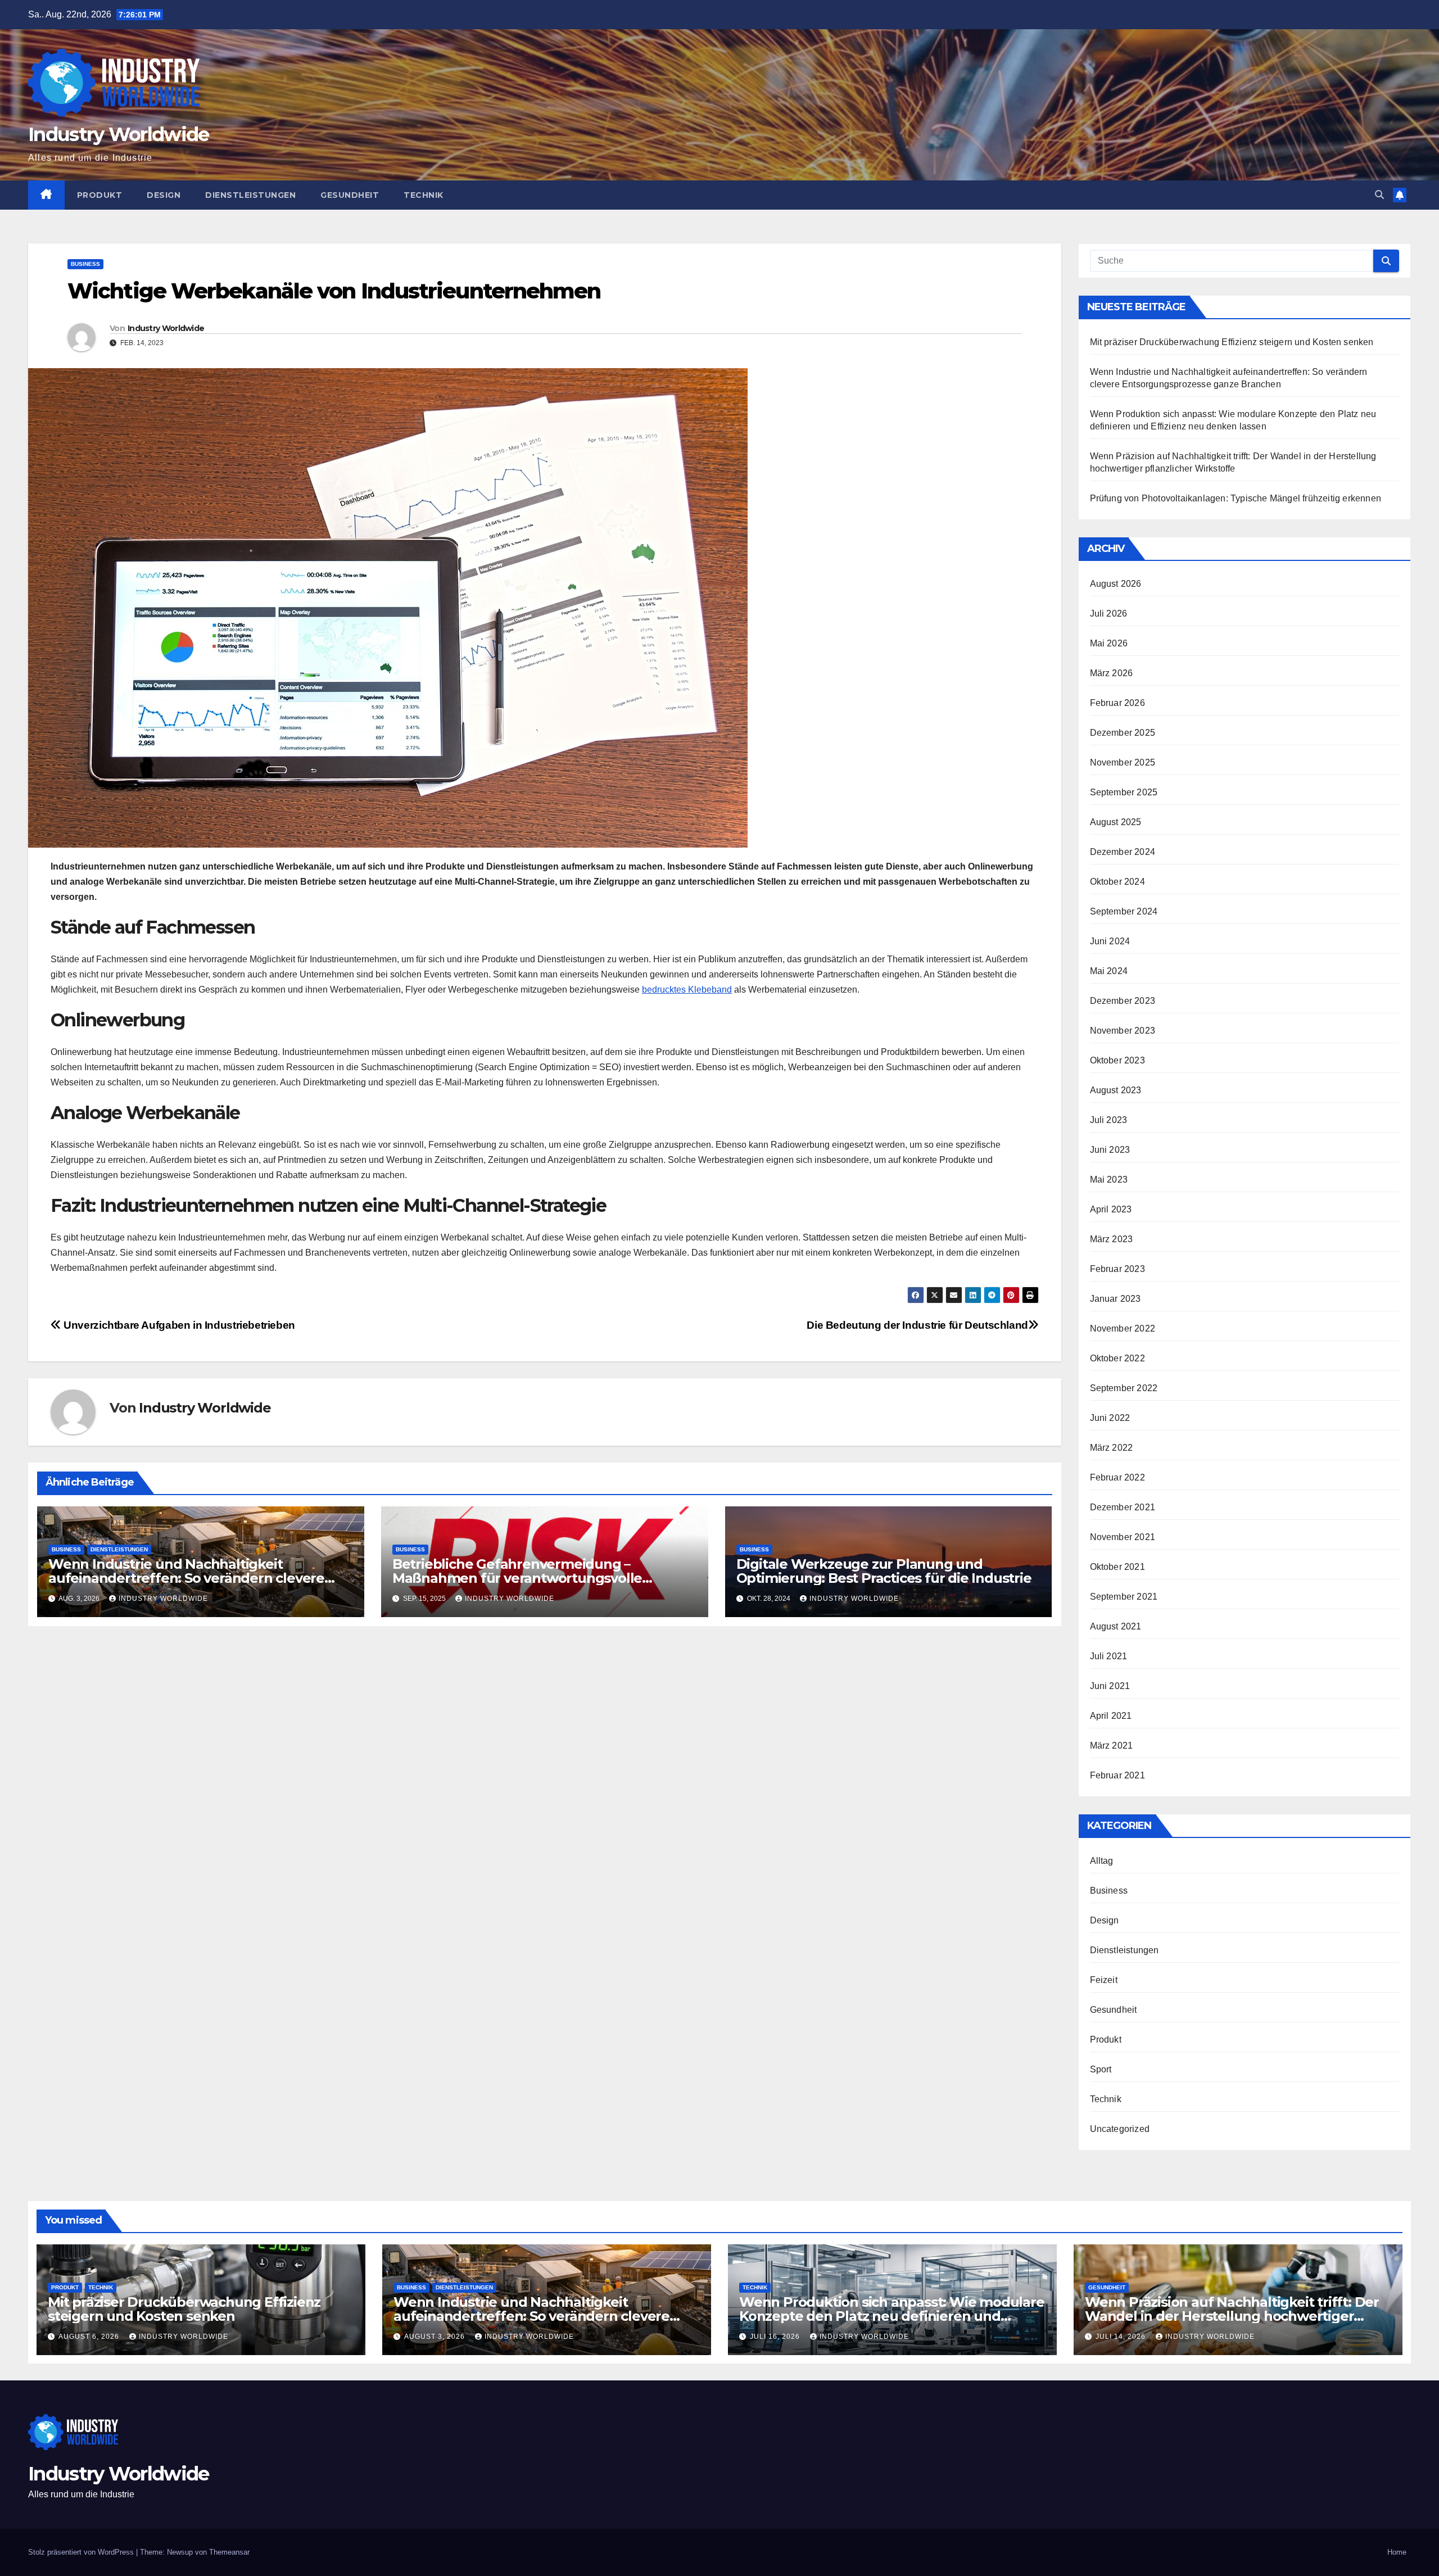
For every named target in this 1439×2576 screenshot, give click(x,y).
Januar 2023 (1116, 1299)
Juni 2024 (1110, 941)
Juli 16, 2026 (776, 2337)
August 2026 (1116, 584)
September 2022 (1124, 1388)
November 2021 (1123, 1537)
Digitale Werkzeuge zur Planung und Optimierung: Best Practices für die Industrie (884, 1571)
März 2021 (1112, 1746)
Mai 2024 (1109, 971)
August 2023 (1116, 1090)
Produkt (100, 195)
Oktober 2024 (1117, 882)
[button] (1379, 195)
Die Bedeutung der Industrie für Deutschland (917, 1325)
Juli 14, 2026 (1122, 2337)
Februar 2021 (1117, 1775)
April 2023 (1111, 1209)
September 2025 (1124, 792)
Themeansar (229, 2552)
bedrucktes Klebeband (687, 990)
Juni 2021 (1110, 1686)
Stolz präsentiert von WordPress (82, 2552)
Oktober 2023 (1117, 1060)
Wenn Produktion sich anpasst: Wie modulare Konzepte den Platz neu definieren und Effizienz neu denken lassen (892, 2316)
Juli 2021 (1109, 1656)
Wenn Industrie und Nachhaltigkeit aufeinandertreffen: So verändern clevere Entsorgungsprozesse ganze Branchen (186, 1578)
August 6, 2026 (90, 2337)
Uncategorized (1120, 2129)
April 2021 (1111, 1716)
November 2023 (1123, 1031)
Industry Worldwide (118, 134)
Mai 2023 (1109, 1180)
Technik (424, 195)
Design (164, 195)
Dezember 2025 (1123, 733)
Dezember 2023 (1123, 1001)
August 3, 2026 (436, 2337)
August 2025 (1116, 822)
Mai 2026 (1109, 643)
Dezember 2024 (1123, 852)
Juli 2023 (1109, 1120)
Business (85, 264)
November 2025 (1123, 762)
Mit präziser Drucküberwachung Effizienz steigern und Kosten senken (1232, 342)
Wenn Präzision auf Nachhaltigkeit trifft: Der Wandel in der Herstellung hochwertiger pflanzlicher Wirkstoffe (1232, 2316)
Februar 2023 (1117, 1269)
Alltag (1102, 1861)
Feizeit (1104, 1980)
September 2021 (1124, 1597)
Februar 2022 (1117, 1477)
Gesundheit (350, 195)
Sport (1101, 2069)
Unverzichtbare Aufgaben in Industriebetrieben (178, 1325)
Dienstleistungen (250, 195)
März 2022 (1112, 1448)
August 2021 (1116, 1626)
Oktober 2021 (1117, 1567)
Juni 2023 (1110, 1150)
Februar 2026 (1117, 703)
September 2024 (1124, 911)
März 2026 (1112, 673)
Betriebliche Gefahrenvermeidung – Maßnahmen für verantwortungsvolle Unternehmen (517, 1578)
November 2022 (1123, 1328)
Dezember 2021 (1123, 1507)
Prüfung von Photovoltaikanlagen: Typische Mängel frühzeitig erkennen (1236, 498)
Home (1397, 2552)
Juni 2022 (1110, 1418)
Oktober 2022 (1117, 1358)
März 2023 (1112, 1239)
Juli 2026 (1109, 614)
